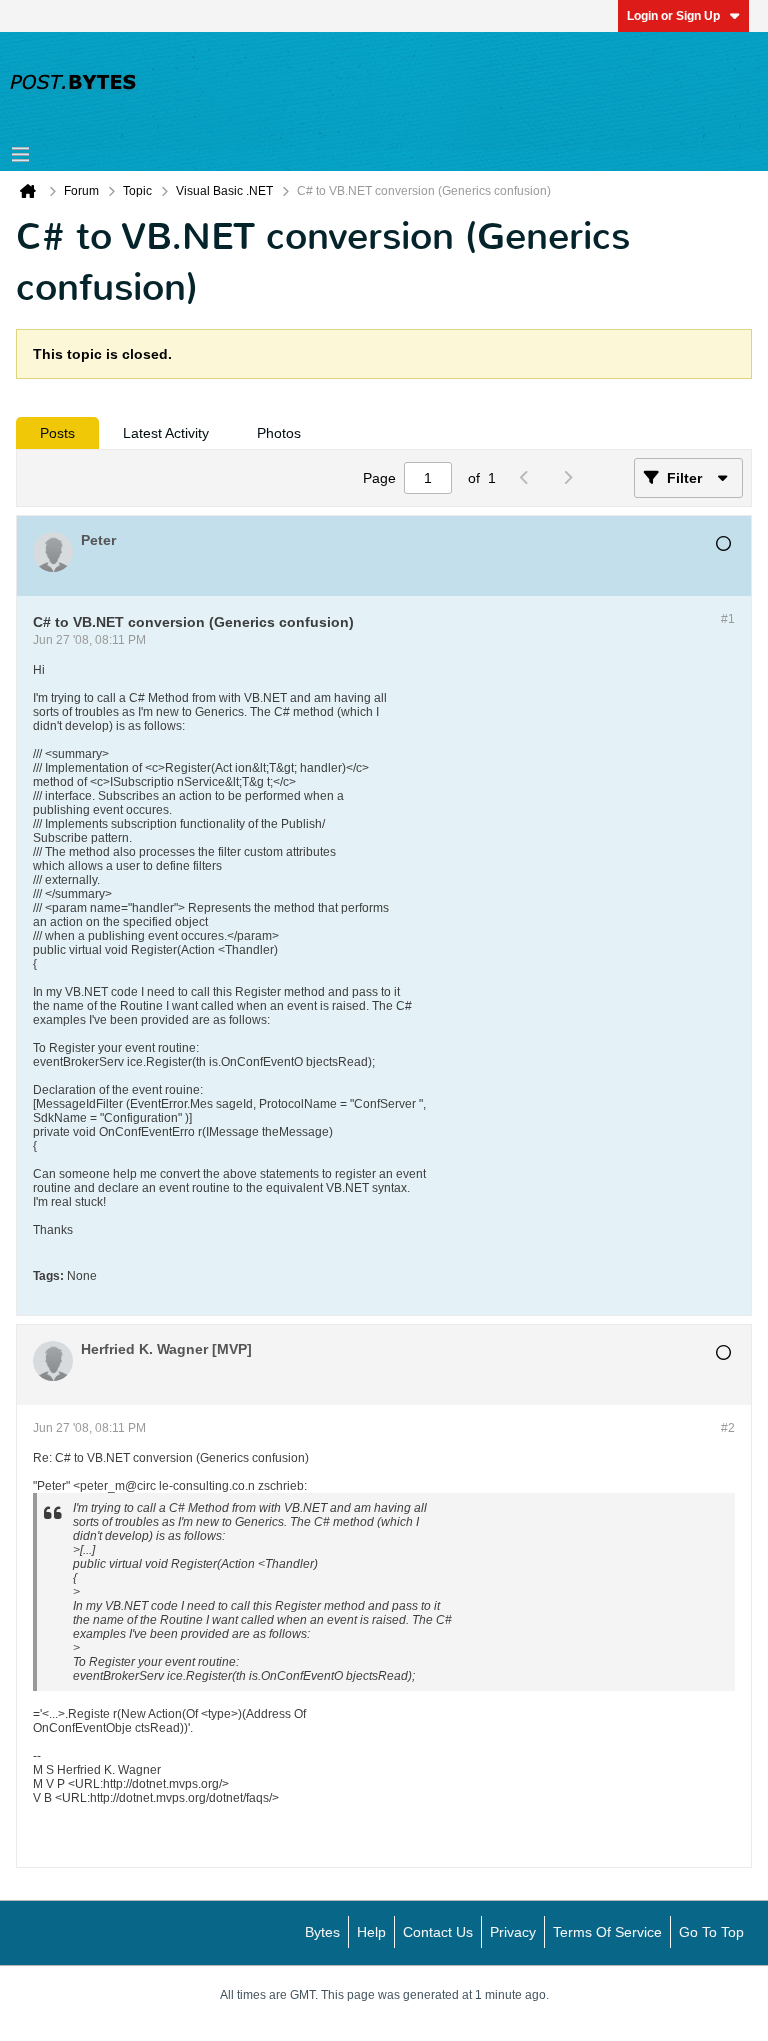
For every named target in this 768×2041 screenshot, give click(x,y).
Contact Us (438, 1932)
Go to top (711, 1932)
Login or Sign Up (673, 16)
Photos (279, 433)
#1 (728, 619)
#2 (728, 1428)
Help (371, 1932)
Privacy (513, 1932)
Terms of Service (607, 1932)
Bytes (322, 1932)
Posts (57, 433)
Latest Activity (166, 433)
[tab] (57, 433)
